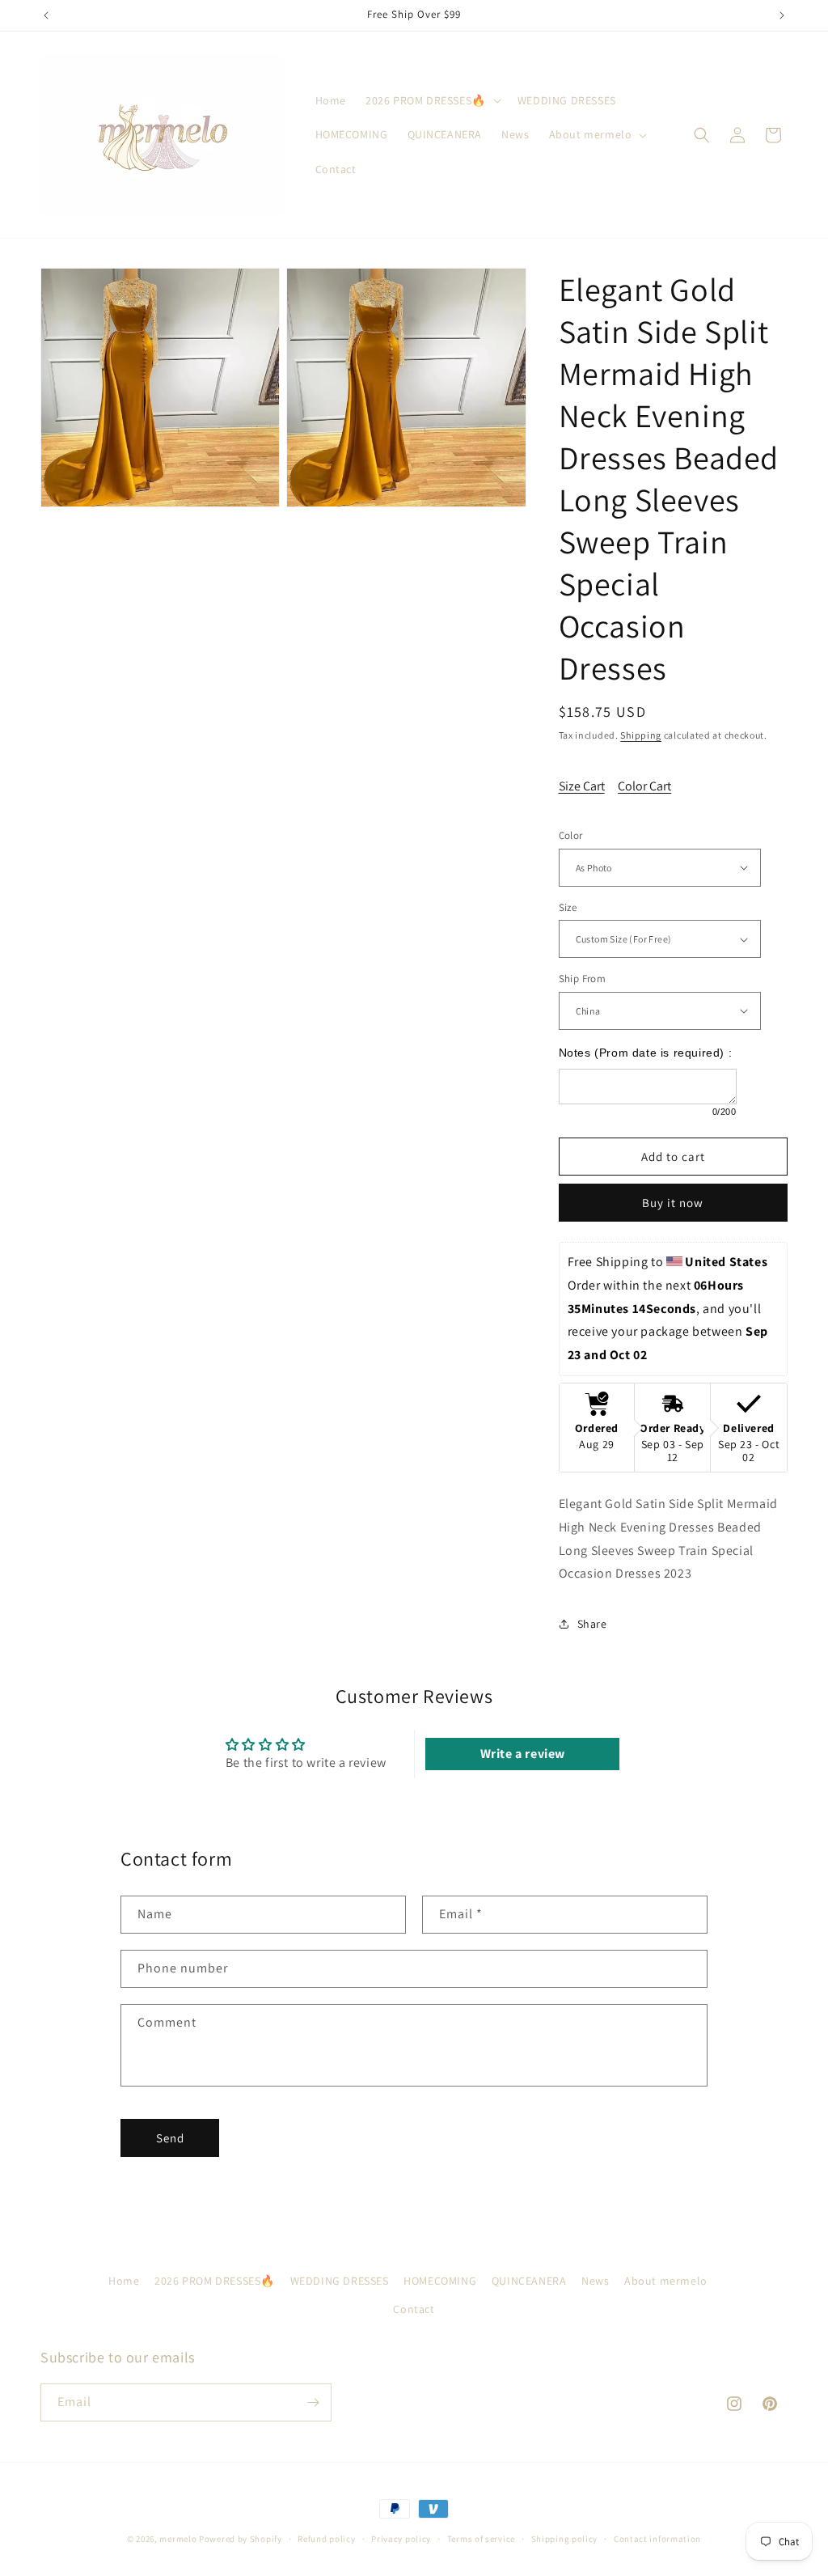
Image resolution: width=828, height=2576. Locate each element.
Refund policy (326, 2539)
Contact (414, 2309)
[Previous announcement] (46, 15)
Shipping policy (565, 2539)
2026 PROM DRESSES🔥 (215, 2281)
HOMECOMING (440, 2281)
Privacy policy (401, 2539)
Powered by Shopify (241, 2539)
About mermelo (666, 2281)
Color (571, 835)
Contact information (657, 2539)
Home (124, 2281)
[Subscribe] (313, 2402)
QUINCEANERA (529, 2281)
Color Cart (644, 786)
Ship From (583, 979)
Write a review (523, 1754)
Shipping (641, 735)
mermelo (178, 2539)
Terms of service (481, 2539)
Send (170, 2138)
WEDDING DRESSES (340, 2281)
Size (568, 907)
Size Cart (582, 786)
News (595, 2281)
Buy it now (673, 1203)
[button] (432, 100)
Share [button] (592, 1624)
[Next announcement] (782, 15)
